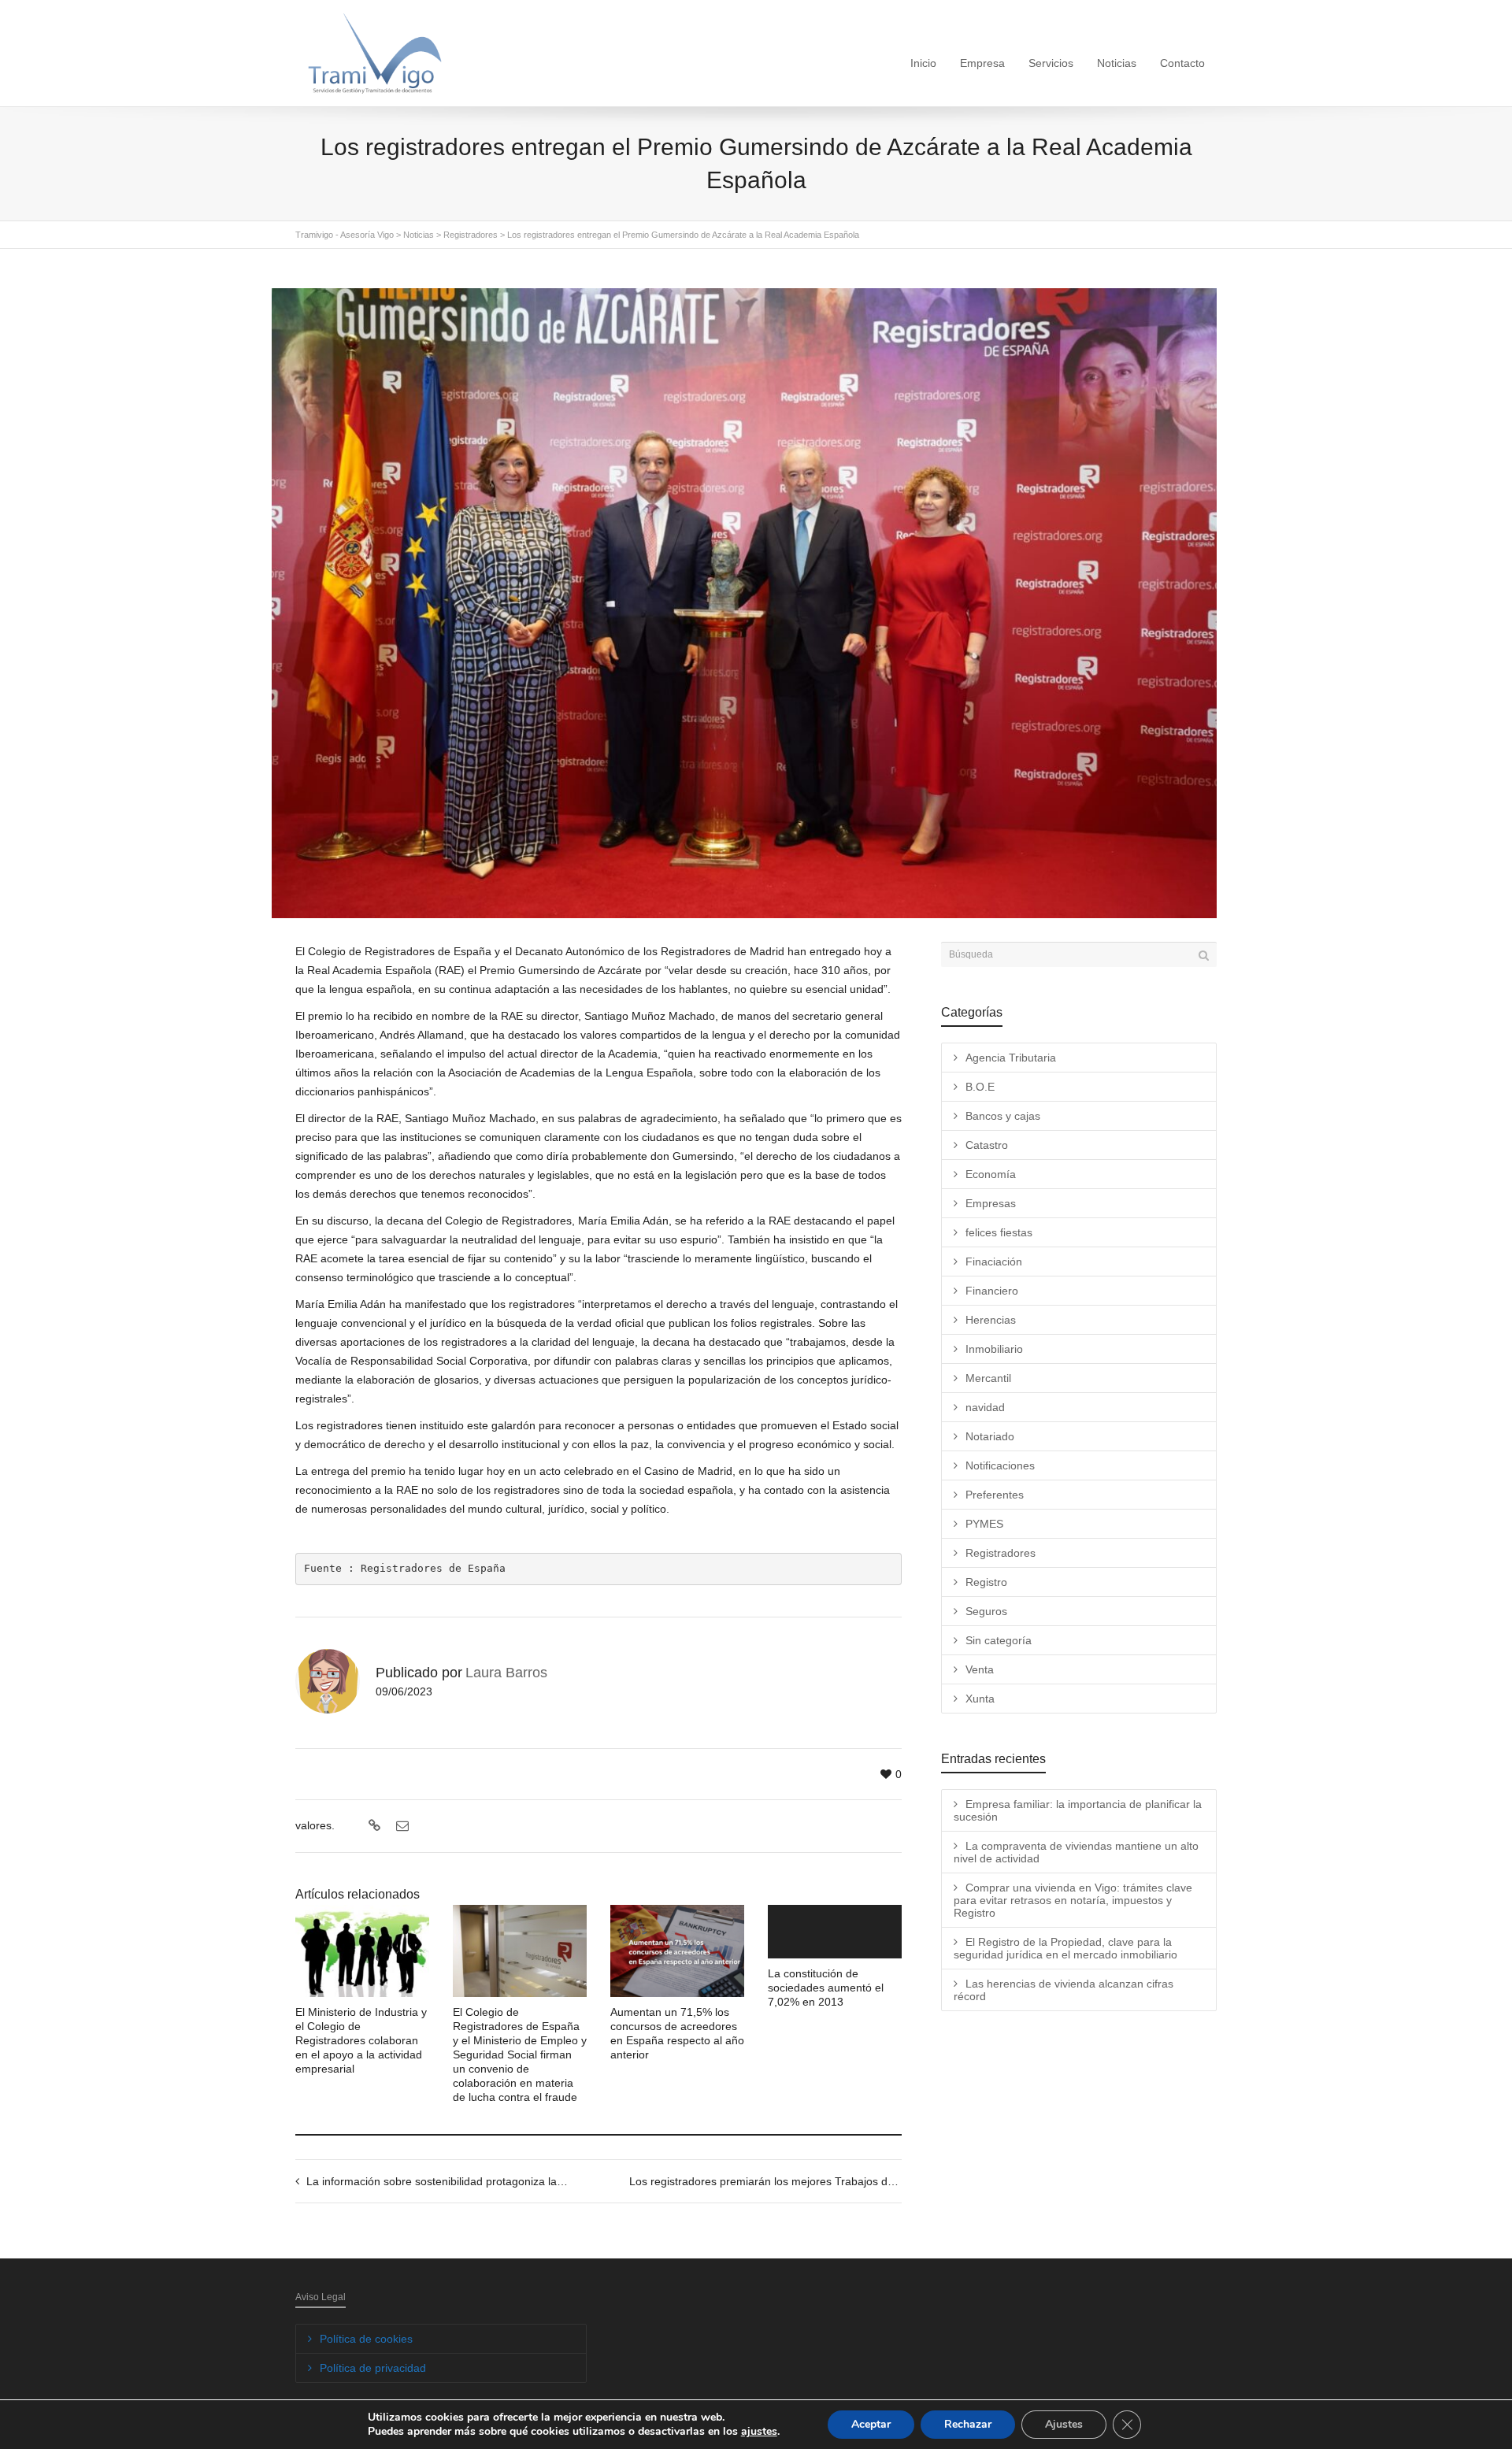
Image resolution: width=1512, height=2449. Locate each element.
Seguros (986, 1611)
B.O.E (980, 1087)
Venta (980, 1669)
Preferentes (995, 1495)
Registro (986, 1582)
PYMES (984, 1524)
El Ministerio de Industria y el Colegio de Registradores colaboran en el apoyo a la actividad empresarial (361, 2040)
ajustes (759, 2432)
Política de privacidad (373, 2368)
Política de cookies (366, 2339)
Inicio (923, 63)
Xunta (980, 1699)
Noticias (1117, 63)
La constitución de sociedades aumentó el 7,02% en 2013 (826, 1988)
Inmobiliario (994, 1349)
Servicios (1051, 63)
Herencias (991, 1320)
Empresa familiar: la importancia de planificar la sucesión (1078, 1810)
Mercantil (988, 1378)
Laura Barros (506, 1673)
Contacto (1182, 63)
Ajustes (1064, 2424)
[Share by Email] (400, 1826)
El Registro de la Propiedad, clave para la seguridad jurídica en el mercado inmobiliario (1065, 1948)
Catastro (987, 1145)
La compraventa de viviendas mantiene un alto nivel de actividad (1076, 1852)
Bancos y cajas (1003, 1116)
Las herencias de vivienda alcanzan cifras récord (1064, 1990)
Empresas (991, 1203)
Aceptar (871, 2424)
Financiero (992, 1291)
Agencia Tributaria (1011, 1058)
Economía (991, 1174)
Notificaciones (1000, 1465)
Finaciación (994, 1262)
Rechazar (968, 2424)
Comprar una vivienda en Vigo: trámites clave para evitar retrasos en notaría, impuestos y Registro (1073, 1900)
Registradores (1001, 1553)
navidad (985, 1407)
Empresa (982, 63)
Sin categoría (999, 1640)
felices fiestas (999, 1232)
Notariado (990, 1436)
